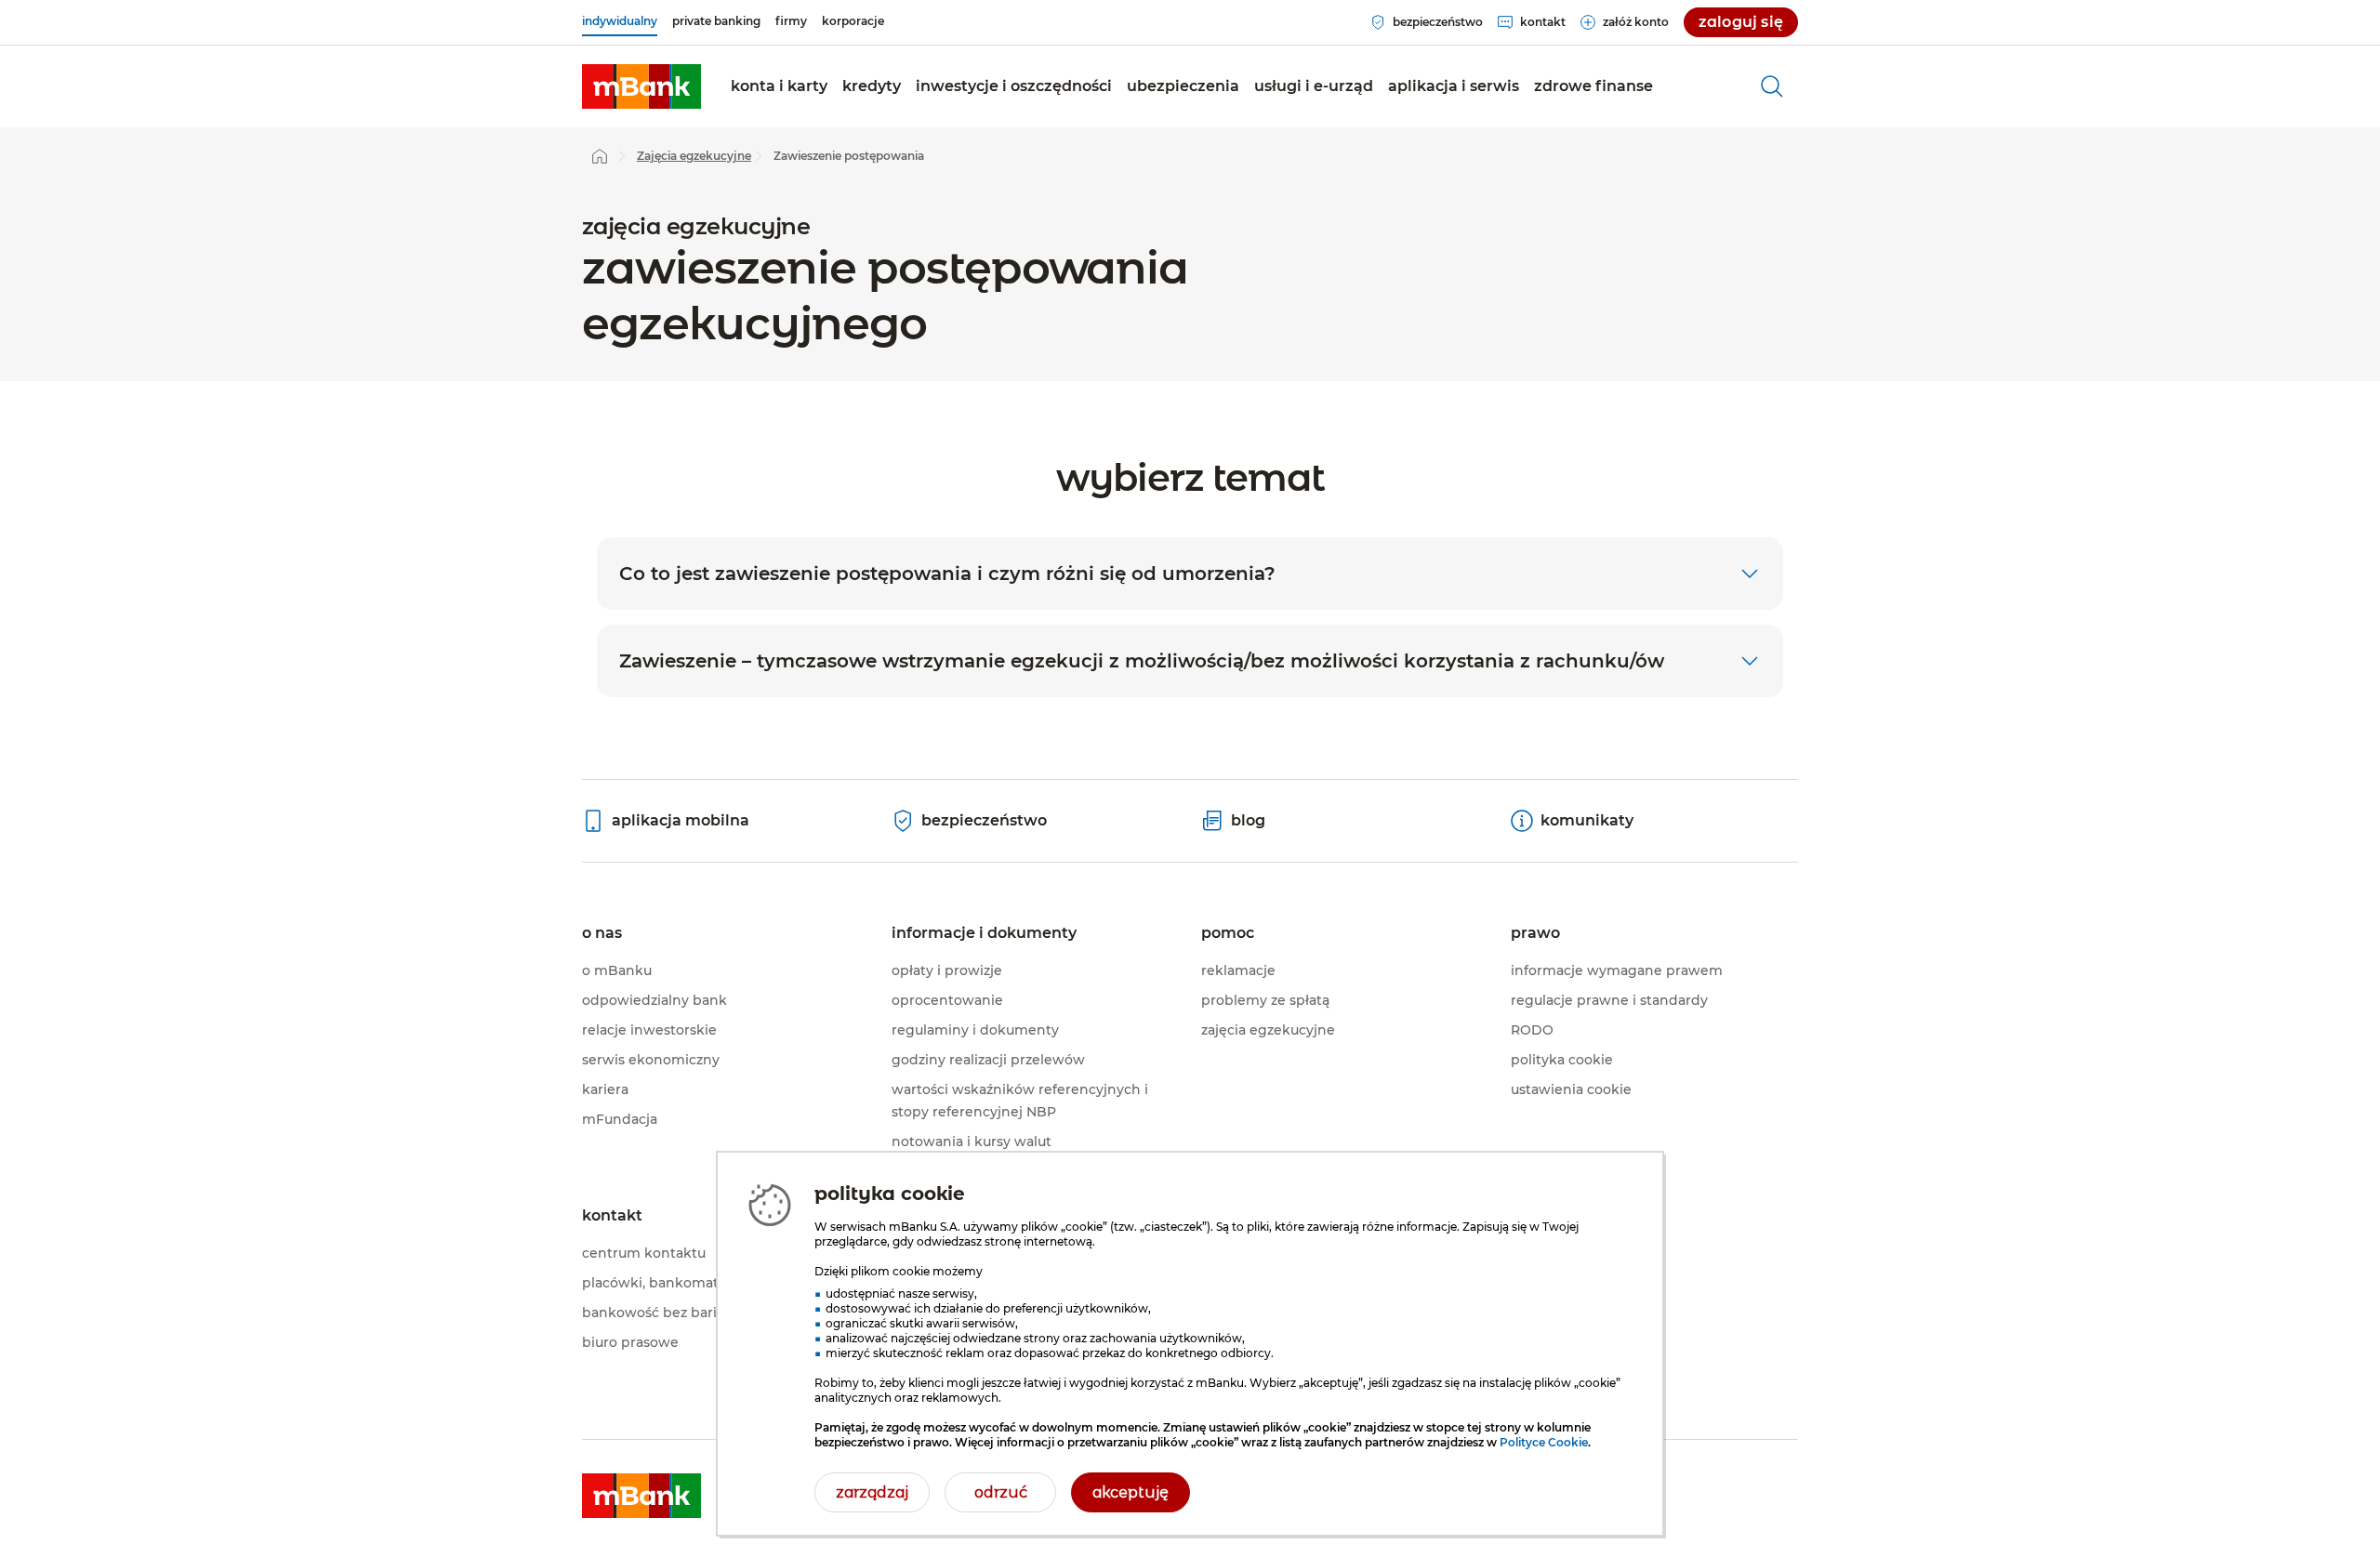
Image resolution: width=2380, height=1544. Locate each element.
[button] (779, 86)
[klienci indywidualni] (641, 86)
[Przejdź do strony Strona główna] (600, 156)
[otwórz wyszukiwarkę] (1772, 86)
